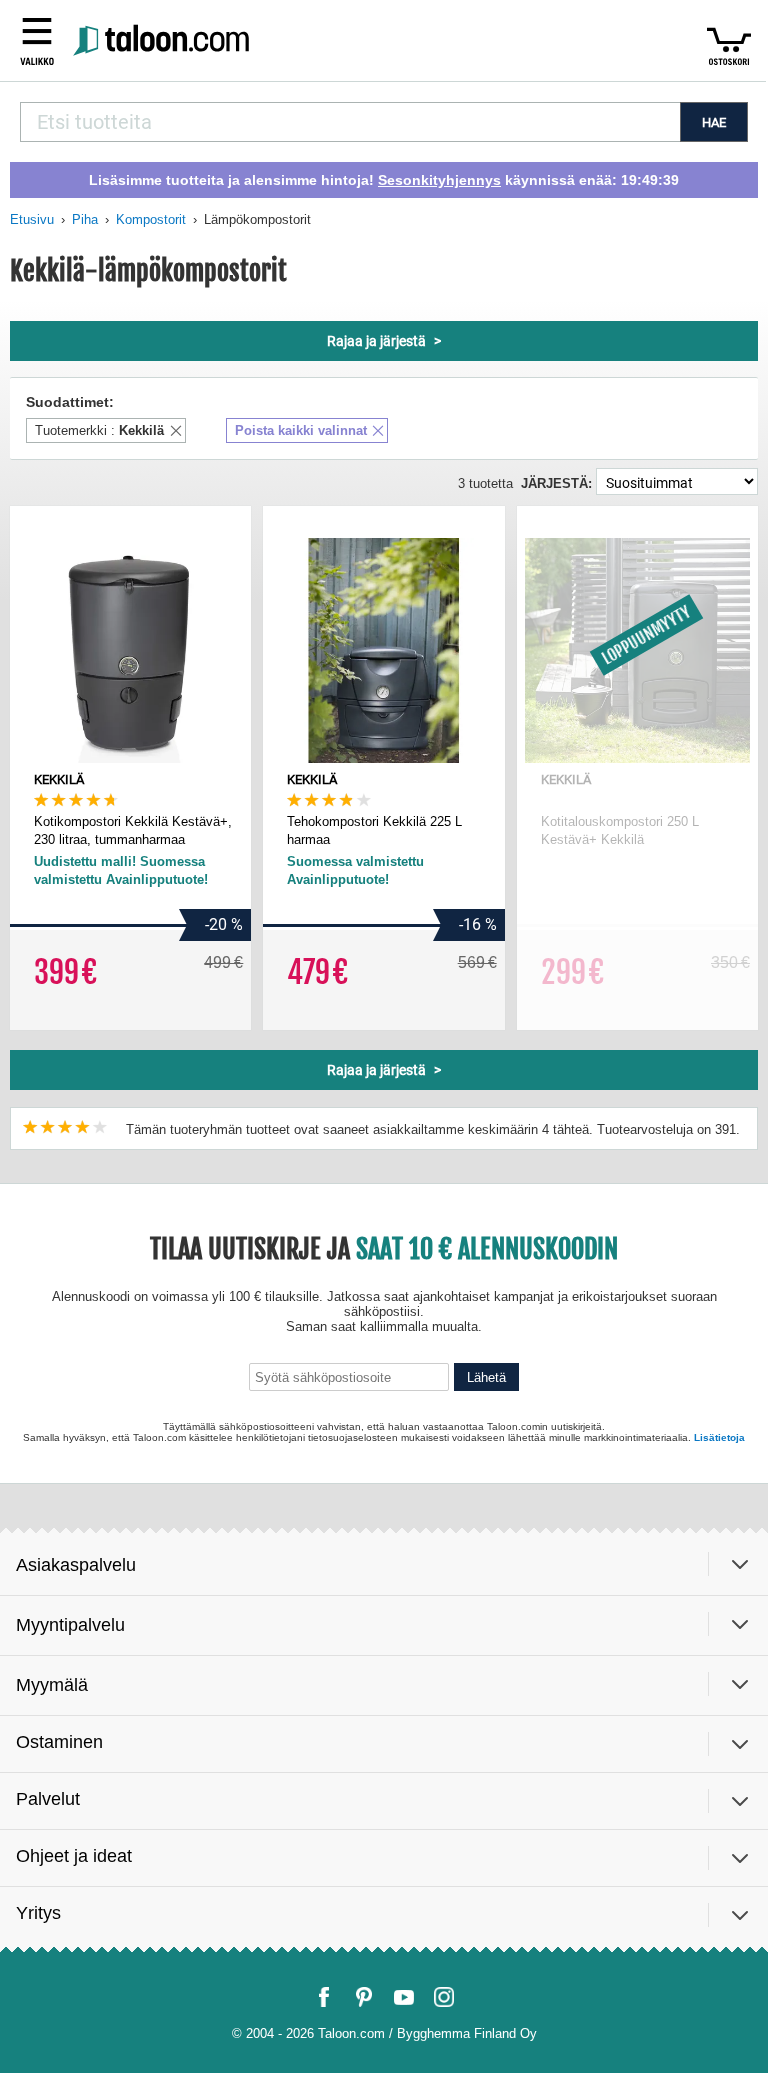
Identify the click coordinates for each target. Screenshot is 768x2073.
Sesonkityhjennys (439, 180)
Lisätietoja (719, 1437)
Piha (85, 219)
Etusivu (32, 219)
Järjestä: (556, 483)
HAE (714, 122)
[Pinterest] (364, 1997)
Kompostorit (151, 219)
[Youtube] (404, 1997)
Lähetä (486, 1377)
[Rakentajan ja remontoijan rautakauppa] (163, 41)
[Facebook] (324, 1997)
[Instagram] (444, 1997)
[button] (37, 39)
